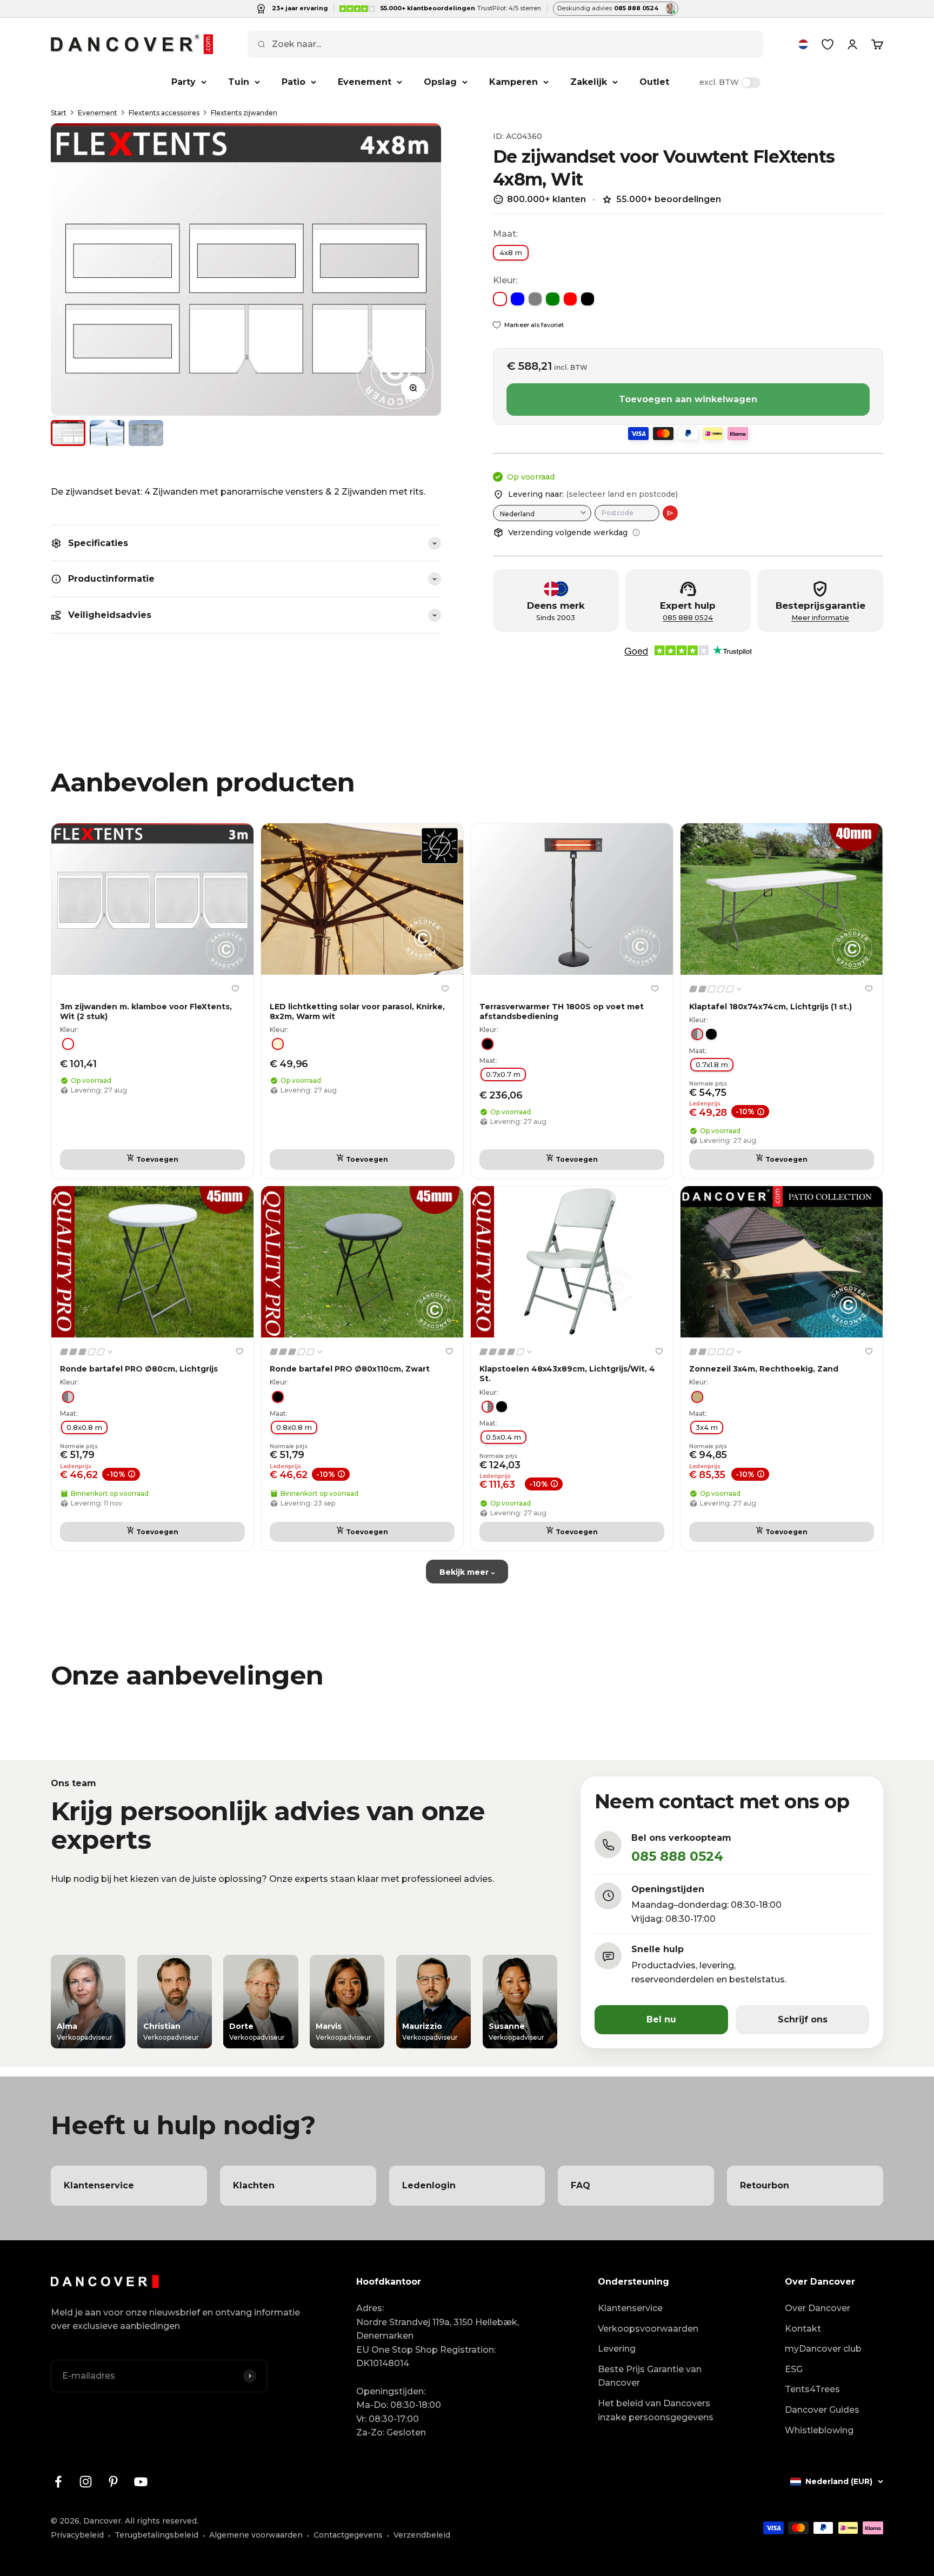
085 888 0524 (688, 618)
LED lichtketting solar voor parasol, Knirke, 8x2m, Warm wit (357, 1011)
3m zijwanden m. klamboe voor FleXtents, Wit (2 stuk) (146, 1011)
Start (59, 113)
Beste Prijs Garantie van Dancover (650, 2376)
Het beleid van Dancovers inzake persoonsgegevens (656, 2410)
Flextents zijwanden (244, 113)
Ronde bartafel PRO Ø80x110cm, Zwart (350, 1369)
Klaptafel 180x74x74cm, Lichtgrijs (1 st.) (770, 1007)
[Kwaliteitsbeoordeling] (716, 989)
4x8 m (511, 252)
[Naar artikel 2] (107, 433)
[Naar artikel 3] (146, 433)
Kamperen (513, 82)
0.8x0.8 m (84, 1427)
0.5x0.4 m (503, 1437)
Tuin (239, 82)
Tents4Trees (812, 2389)
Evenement (365, 82)
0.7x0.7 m (503, 1074)
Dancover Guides (822, 2410)
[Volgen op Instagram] (86, 2482)
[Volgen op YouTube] (141, 2482)
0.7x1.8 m (712, 1064)
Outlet (654, 82)
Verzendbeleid (422, 2535)
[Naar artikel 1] (68, 433)
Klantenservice (630, 2308)
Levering (617, 2349)
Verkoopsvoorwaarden (648, 2329)
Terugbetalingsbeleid (156, 2535)
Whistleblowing (819, 2430)
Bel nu (661, 2019)
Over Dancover (818, 2308)
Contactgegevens (348, 2535)
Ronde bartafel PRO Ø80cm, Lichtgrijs (139, 1369)
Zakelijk (589, 82)
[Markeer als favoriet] (235, 988)
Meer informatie (820, 618)
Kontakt (803, 2329)
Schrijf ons (803, 2019)
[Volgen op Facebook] (58, 2482)
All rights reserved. (162, 2521)
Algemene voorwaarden (256, 2535)
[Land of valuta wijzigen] (803, 44)
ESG (794, 2369)
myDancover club (823, 2349)
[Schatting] (670, 513)
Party (184, 82)
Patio (293, 82)
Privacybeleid (77, 2535)
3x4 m (707, 1427)
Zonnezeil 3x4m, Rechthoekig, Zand (764, 1369)
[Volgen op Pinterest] (113, 2482)
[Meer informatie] (636, 532)
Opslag (440, 82)
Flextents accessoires (164, 113)
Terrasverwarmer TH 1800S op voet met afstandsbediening (562, 1011)
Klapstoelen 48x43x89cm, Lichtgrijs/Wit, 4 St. (567, 1374)
